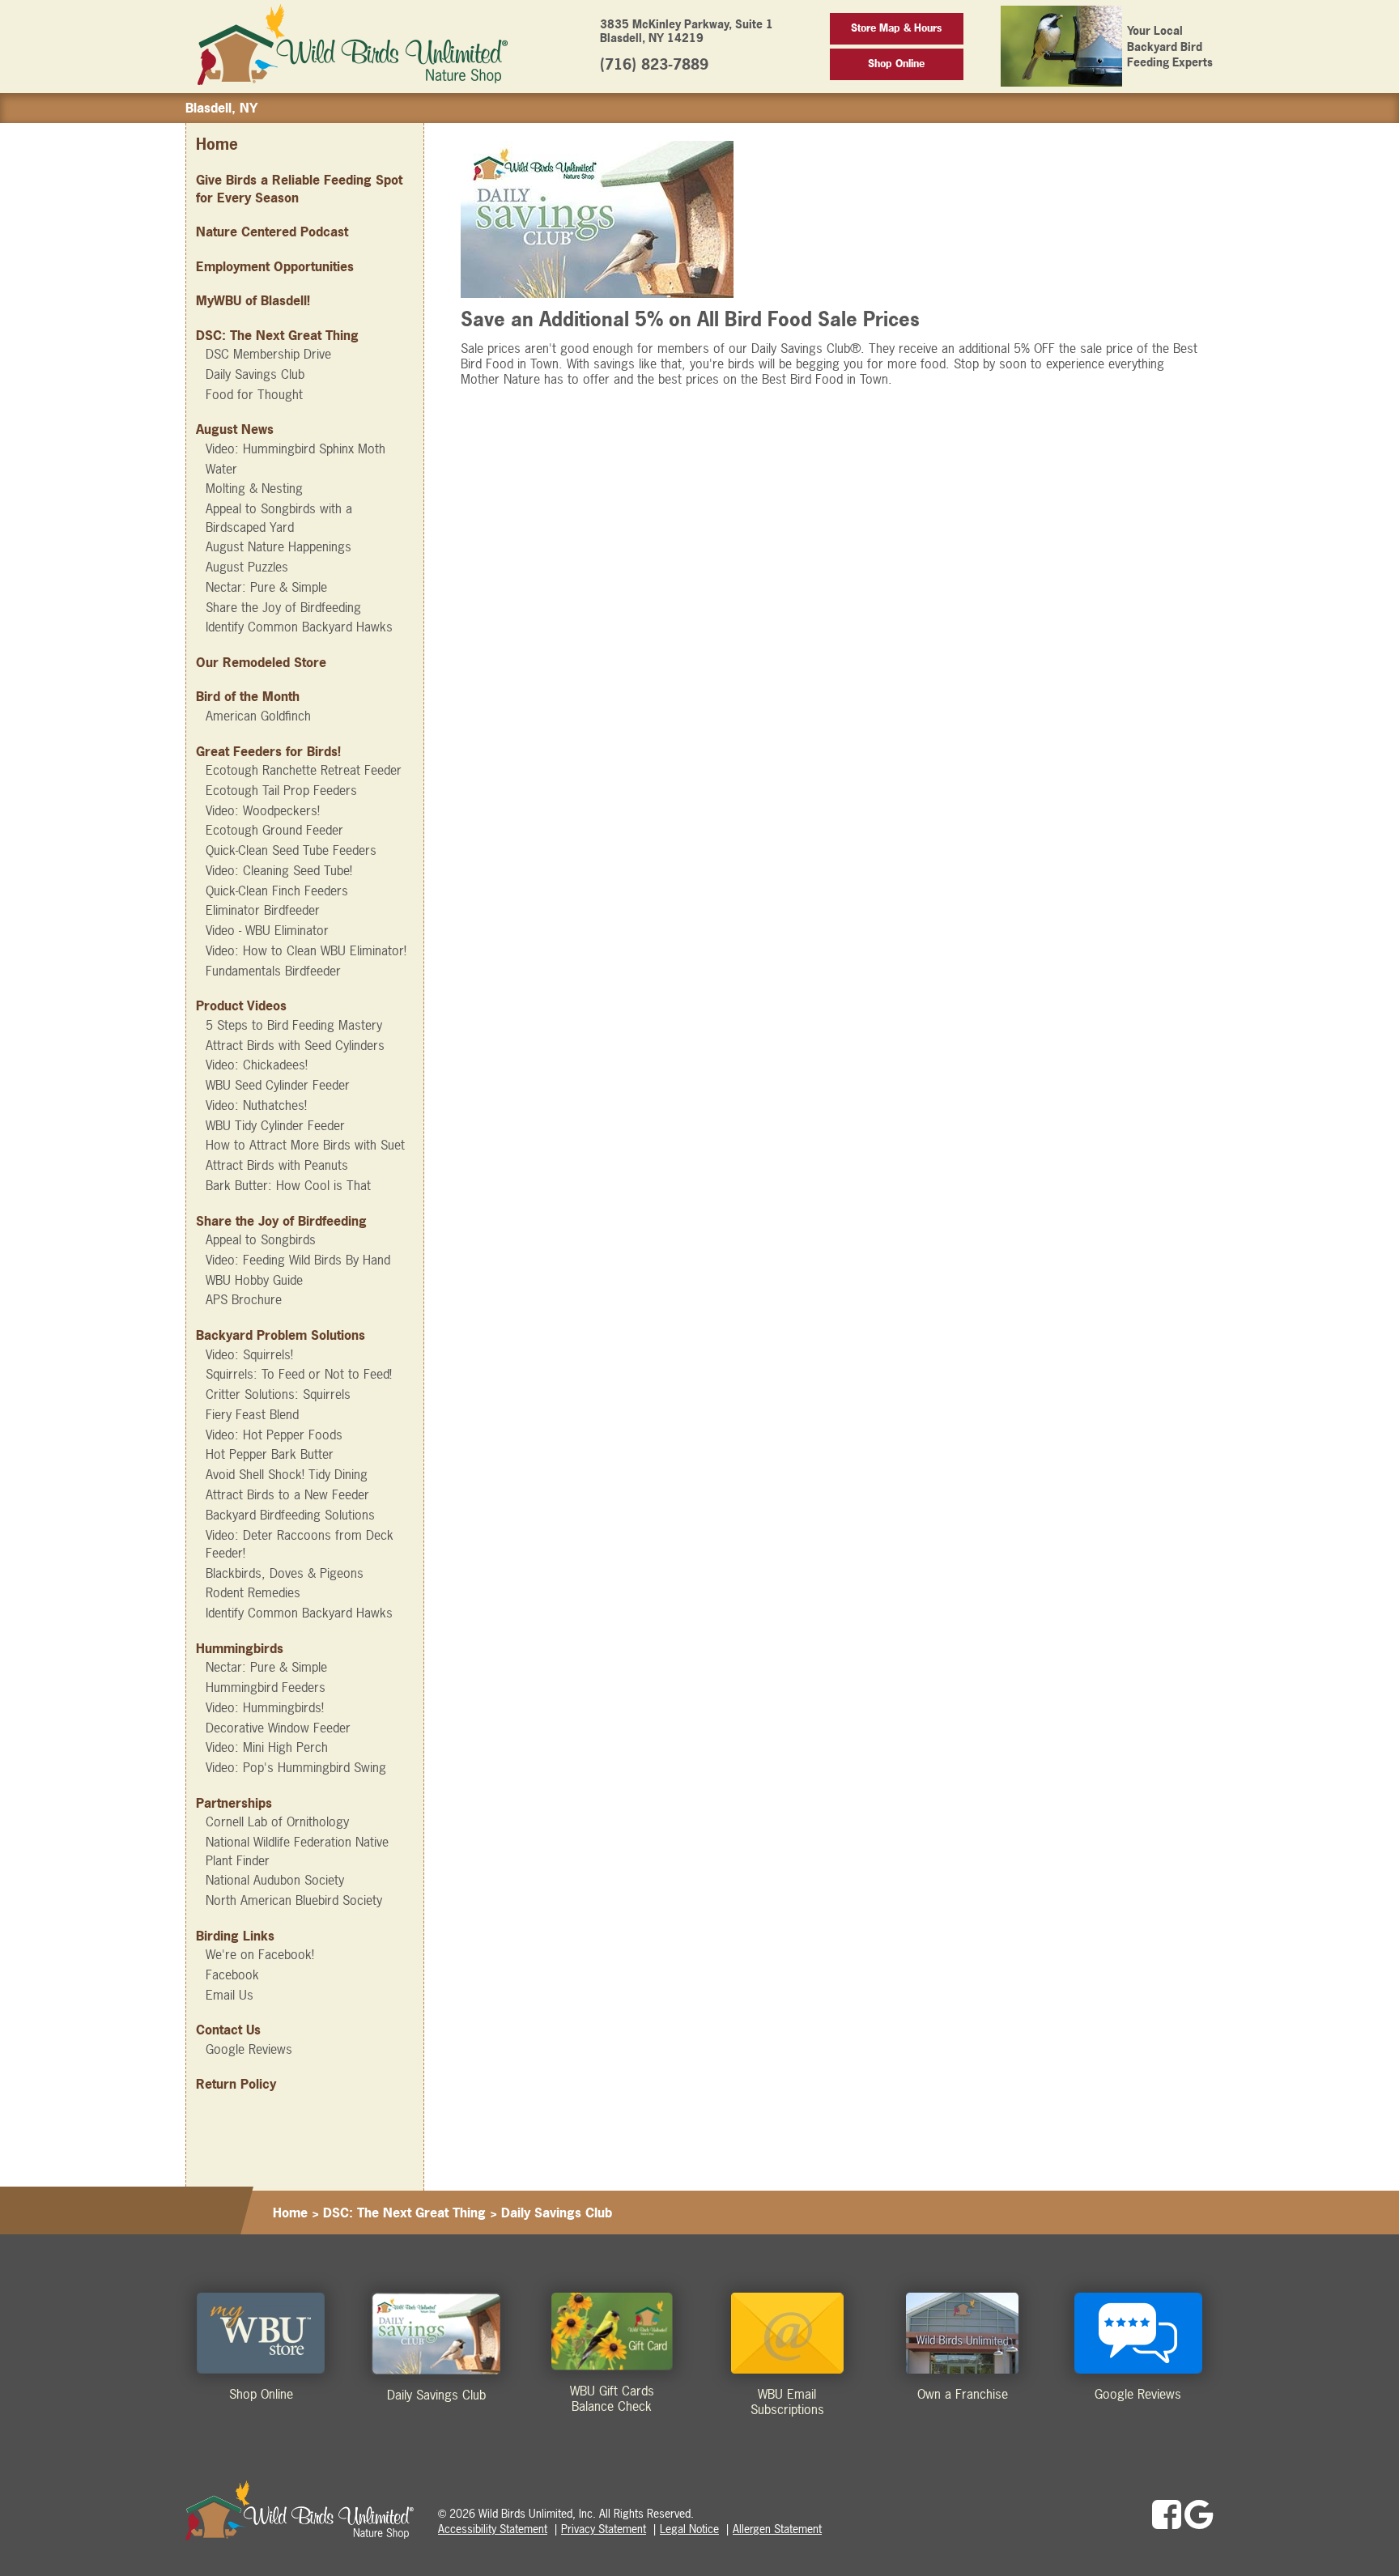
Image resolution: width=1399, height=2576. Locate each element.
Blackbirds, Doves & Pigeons (285, 1573)
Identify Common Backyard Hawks (299, 627)
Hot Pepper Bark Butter (270, 1454)
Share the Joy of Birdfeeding (283, 607)
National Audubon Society (275, 1880)
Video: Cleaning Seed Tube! (279, 870)
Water (221, 469)
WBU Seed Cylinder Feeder (278, 1085)
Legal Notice (689, 2529)
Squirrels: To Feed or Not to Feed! (299, 1374)
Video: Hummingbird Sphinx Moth (296, 448)
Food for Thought (254, 394)
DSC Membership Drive (268, 354)
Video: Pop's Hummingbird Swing (296, 1767)
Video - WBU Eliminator (267, 930)
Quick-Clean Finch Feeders (277, 891)
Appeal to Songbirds (261, 1239)
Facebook (232, 1975)
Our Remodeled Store (261, 662)
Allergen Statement (777, 2529)
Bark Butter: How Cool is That (288, 1185)
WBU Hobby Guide (254, 1280)
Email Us (230, 1995)
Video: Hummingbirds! (265, 1707)
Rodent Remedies (253, 1592)
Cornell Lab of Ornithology (277, 1821)
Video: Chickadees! (257, 1065)
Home (217, 145)
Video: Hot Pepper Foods (274, 1435)
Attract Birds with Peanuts (277, 1165)
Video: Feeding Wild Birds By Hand (298, 1260)
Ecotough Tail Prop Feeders (281, 790)
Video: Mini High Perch (267, 1747)
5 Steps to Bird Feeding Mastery (294, 1025)
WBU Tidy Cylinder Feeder (275, 1125)
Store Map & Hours (896, 28)
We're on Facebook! (260, 1954)
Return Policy (236, 2084)
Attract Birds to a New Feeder (287, 1494)
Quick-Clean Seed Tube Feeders (291, 850)
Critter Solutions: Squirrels (278, 1394)
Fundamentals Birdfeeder (273, 971)
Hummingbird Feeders (266, 1687)
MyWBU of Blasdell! (253, 300)
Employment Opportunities (275, 266)
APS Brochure (244, 1299)
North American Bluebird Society (294, 1900)
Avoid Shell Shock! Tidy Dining (287, 1474)
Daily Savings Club (255, 374)
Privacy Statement (604, 2529)
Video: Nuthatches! (256, 1105)
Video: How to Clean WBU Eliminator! (306, 950)
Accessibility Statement (493, 2529)
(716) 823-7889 (654, 64)
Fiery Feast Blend (252, 1414)
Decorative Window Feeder (278, 1728)
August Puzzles (247, 567)
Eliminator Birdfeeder (263, 910)
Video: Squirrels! (249, 1354)
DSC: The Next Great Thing (277, 335)
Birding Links (235, 1936)
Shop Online (896, 64)
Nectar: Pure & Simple (266, 587)
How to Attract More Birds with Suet (305, 1145)
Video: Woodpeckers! (263, 810)
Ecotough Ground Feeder (274, 830)
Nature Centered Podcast (272, 232)
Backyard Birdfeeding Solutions (290, 1515)
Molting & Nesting (254, 488)
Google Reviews (249, 2049)
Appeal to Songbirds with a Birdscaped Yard (279, 517)
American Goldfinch (258, 716)
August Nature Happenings (279, 546)
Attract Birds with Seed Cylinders (295, 1045)
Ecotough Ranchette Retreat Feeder (304, 770)
